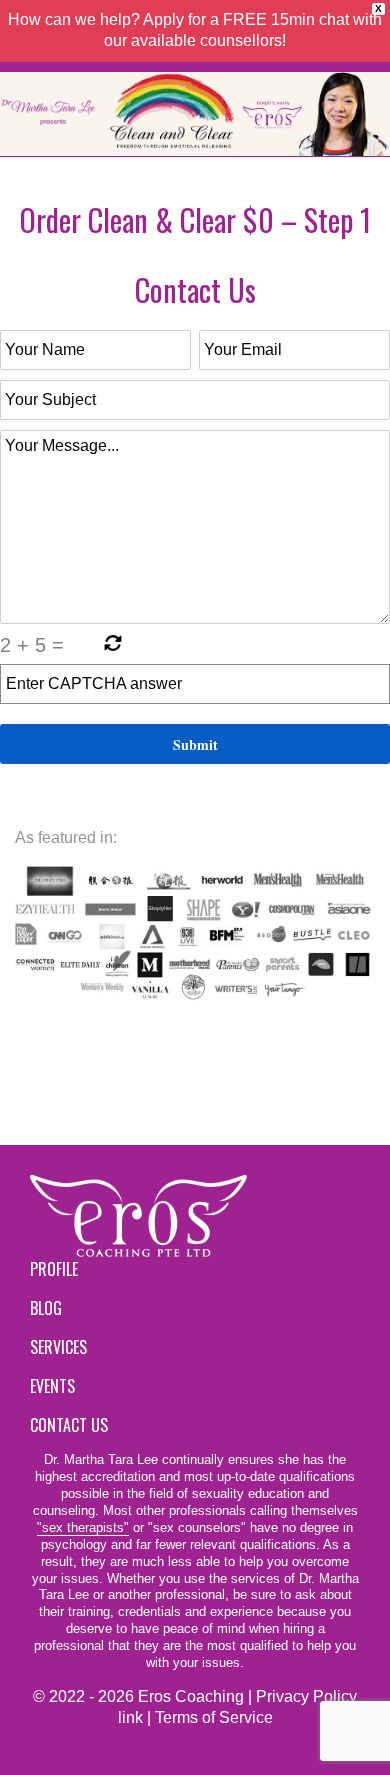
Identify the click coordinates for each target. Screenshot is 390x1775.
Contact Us (69, 1425)
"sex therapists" (83, 1527)
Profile (54, 1269)
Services (58, 1347)
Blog (46, 1308)
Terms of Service (214, 1717)
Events (52, 1386)
